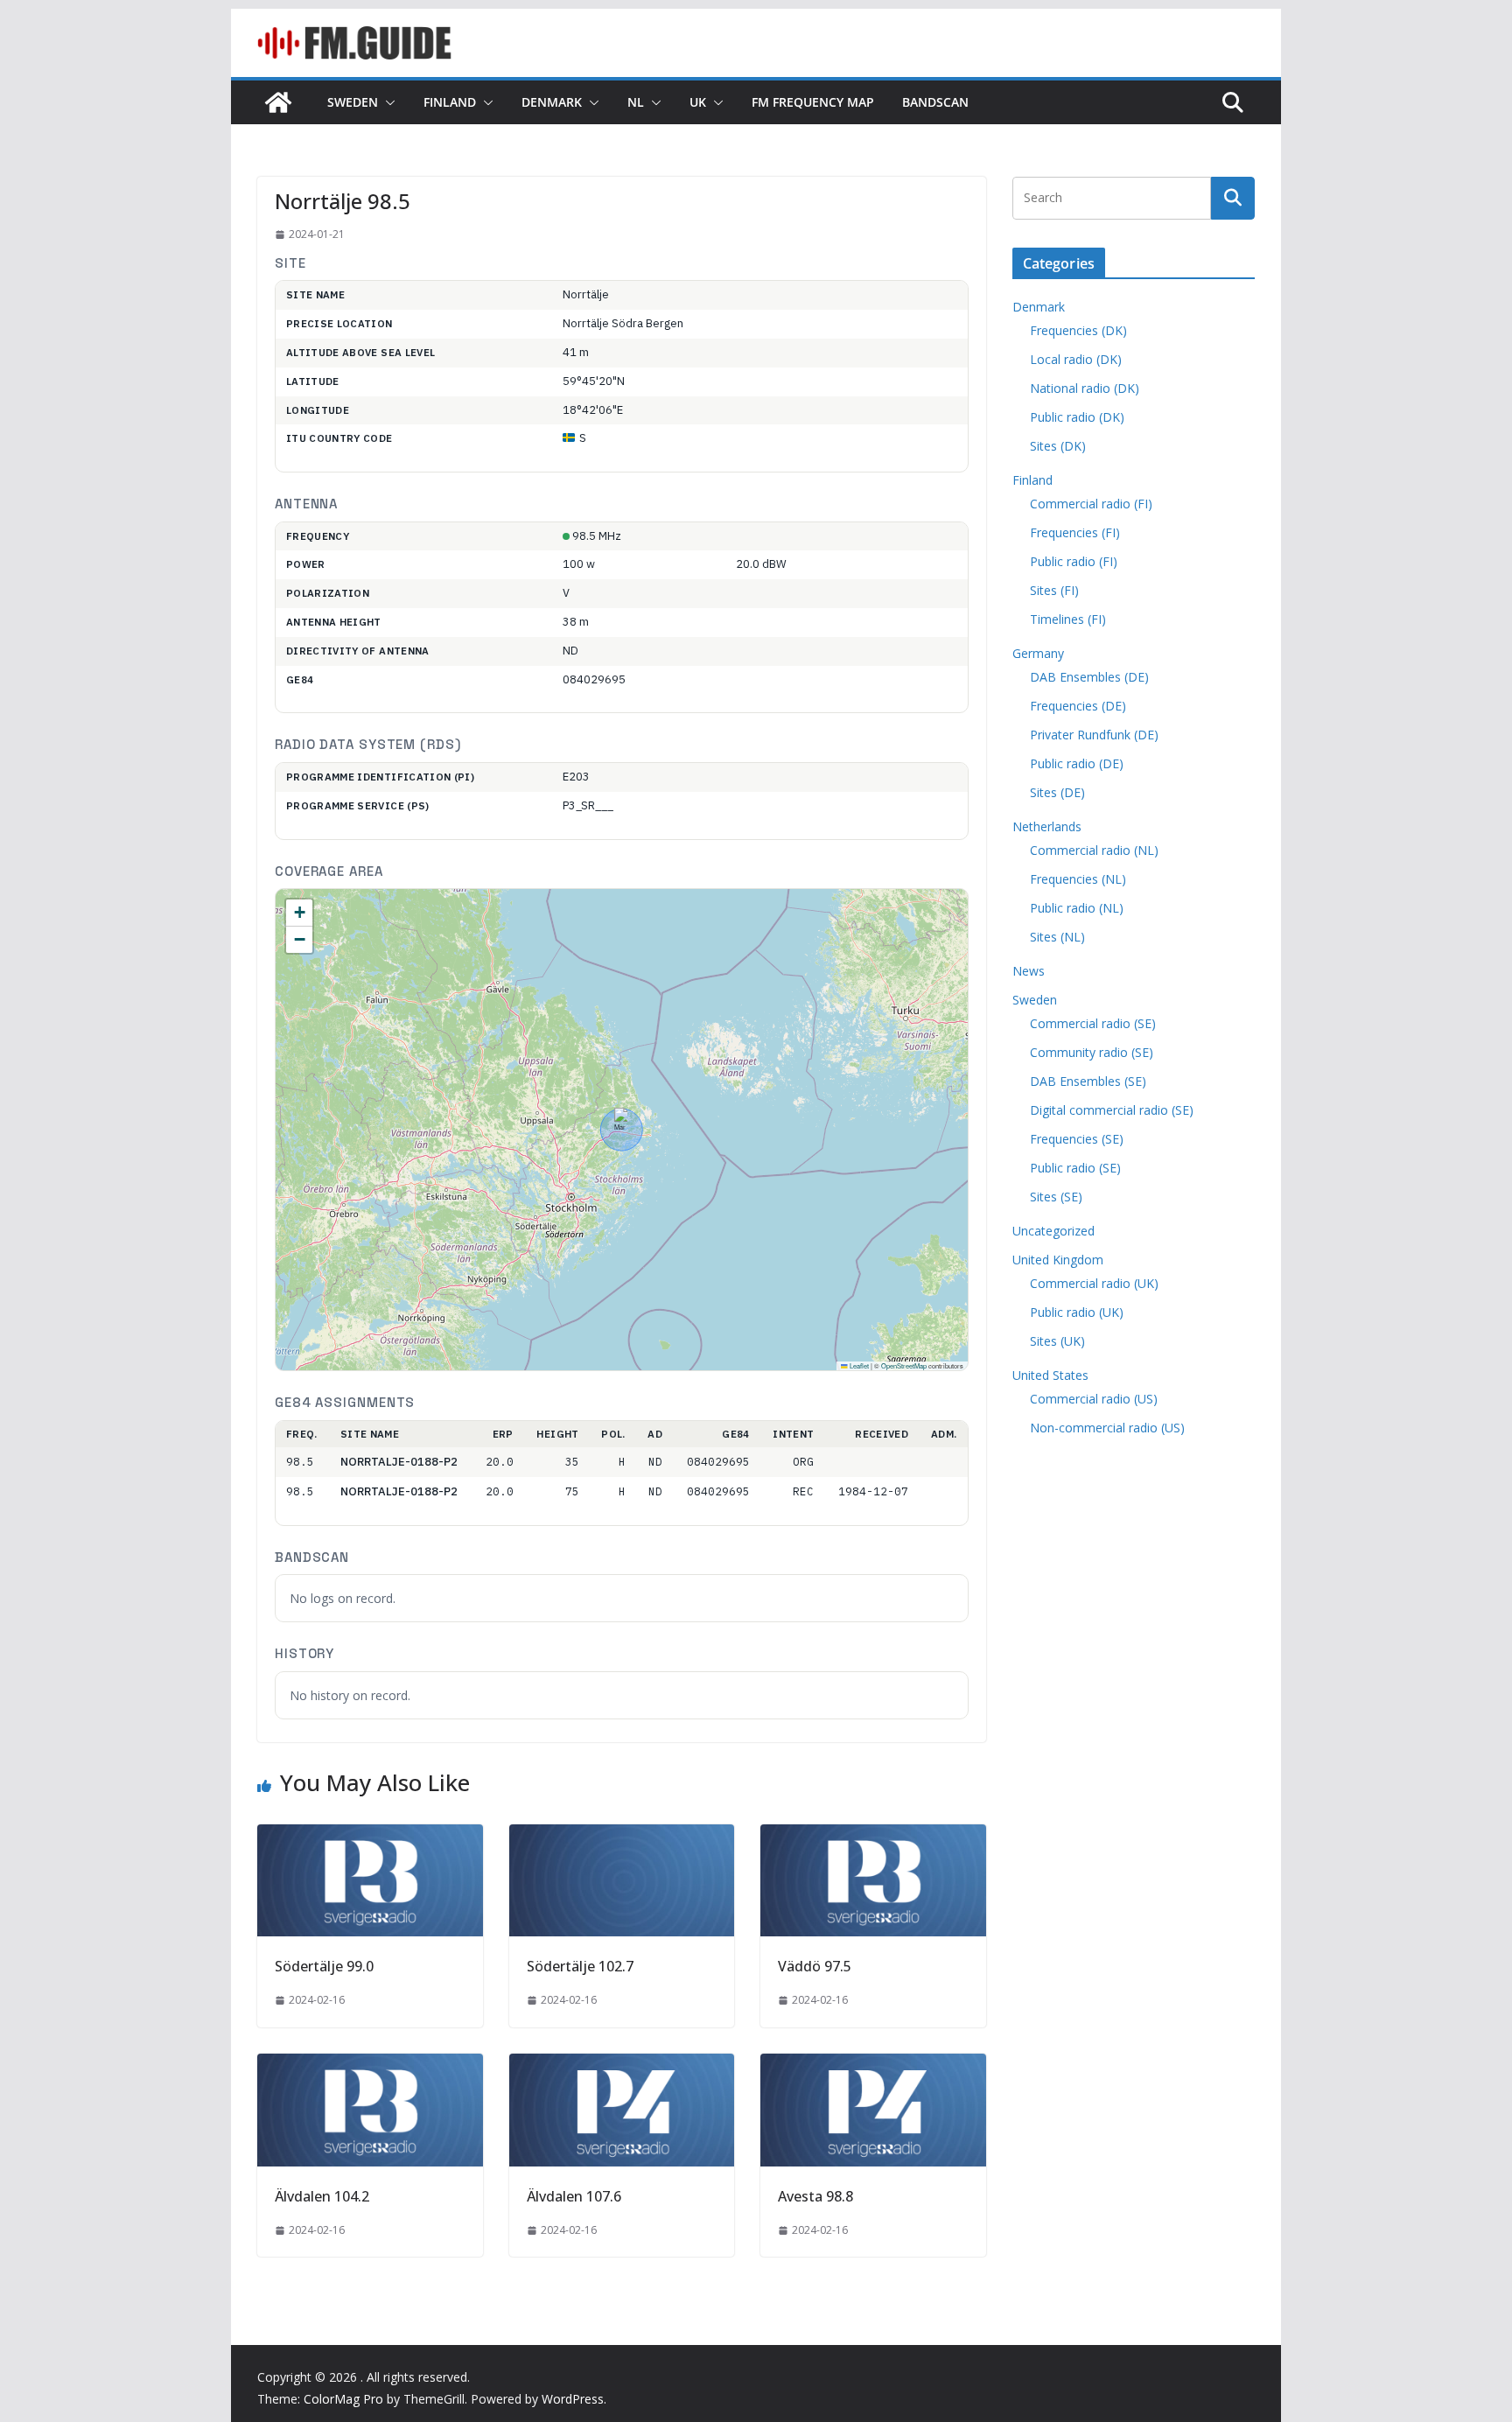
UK (698, 102)
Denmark (552, 102)
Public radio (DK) (1077, 417)
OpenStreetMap (904, 1365)
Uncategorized (1053, 1231)
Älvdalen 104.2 (322, 2196)
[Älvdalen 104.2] (370, 2066)
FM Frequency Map (813, 102)
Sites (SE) (1056, 1197)
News (1029, 971)
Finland (450, 102)
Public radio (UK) (1077, 1312)
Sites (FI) (1054, 590)
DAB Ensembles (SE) (1088, 1081)
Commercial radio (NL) (1094, 850)
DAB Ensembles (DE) (1089, 677)
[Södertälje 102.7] (622, 1837)
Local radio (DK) (1076, 359)
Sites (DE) (1057, 792)
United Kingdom (1058, 1260)
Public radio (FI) (1074, 561)
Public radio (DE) (1077, 763)
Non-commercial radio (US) (1107, 1428)
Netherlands (1047, 826)
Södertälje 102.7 (580, 1966)
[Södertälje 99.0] (370, 1837)
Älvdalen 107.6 (574, 2196)
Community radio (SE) (1092, 1052)
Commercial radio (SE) (1093, 1023)
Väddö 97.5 (815, 1966)
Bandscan (935, 102)
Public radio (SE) (1075, 1168)
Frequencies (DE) (1078, 706)
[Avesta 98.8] (873, 2066)
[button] (387, 102)
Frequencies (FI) (1075, 532)
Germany (1038, 653)
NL (636, 102)
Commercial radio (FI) (1091, 504)
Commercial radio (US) (1094, 1399)
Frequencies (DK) (1078, 330)
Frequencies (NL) (1078, 879)
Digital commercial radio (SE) (1112, 1110)
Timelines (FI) (1068, 619)
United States (1050, 1375)
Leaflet (858, 1365)
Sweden (353, 102)
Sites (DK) (1058, 446)
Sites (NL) (1057, 937)
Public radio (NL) (1077, 908)
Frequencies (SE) (1077, 1139)
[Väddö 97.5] (873, 1837)
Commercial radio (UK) (1094, 1283)
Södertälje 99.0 (324, 1966)
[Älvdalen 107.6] (622, 2066)
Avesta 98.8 (815, 2196)
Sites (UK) (1057, 1341)
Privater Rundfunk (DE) (1094, 735)
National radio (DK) (1085, 388)
